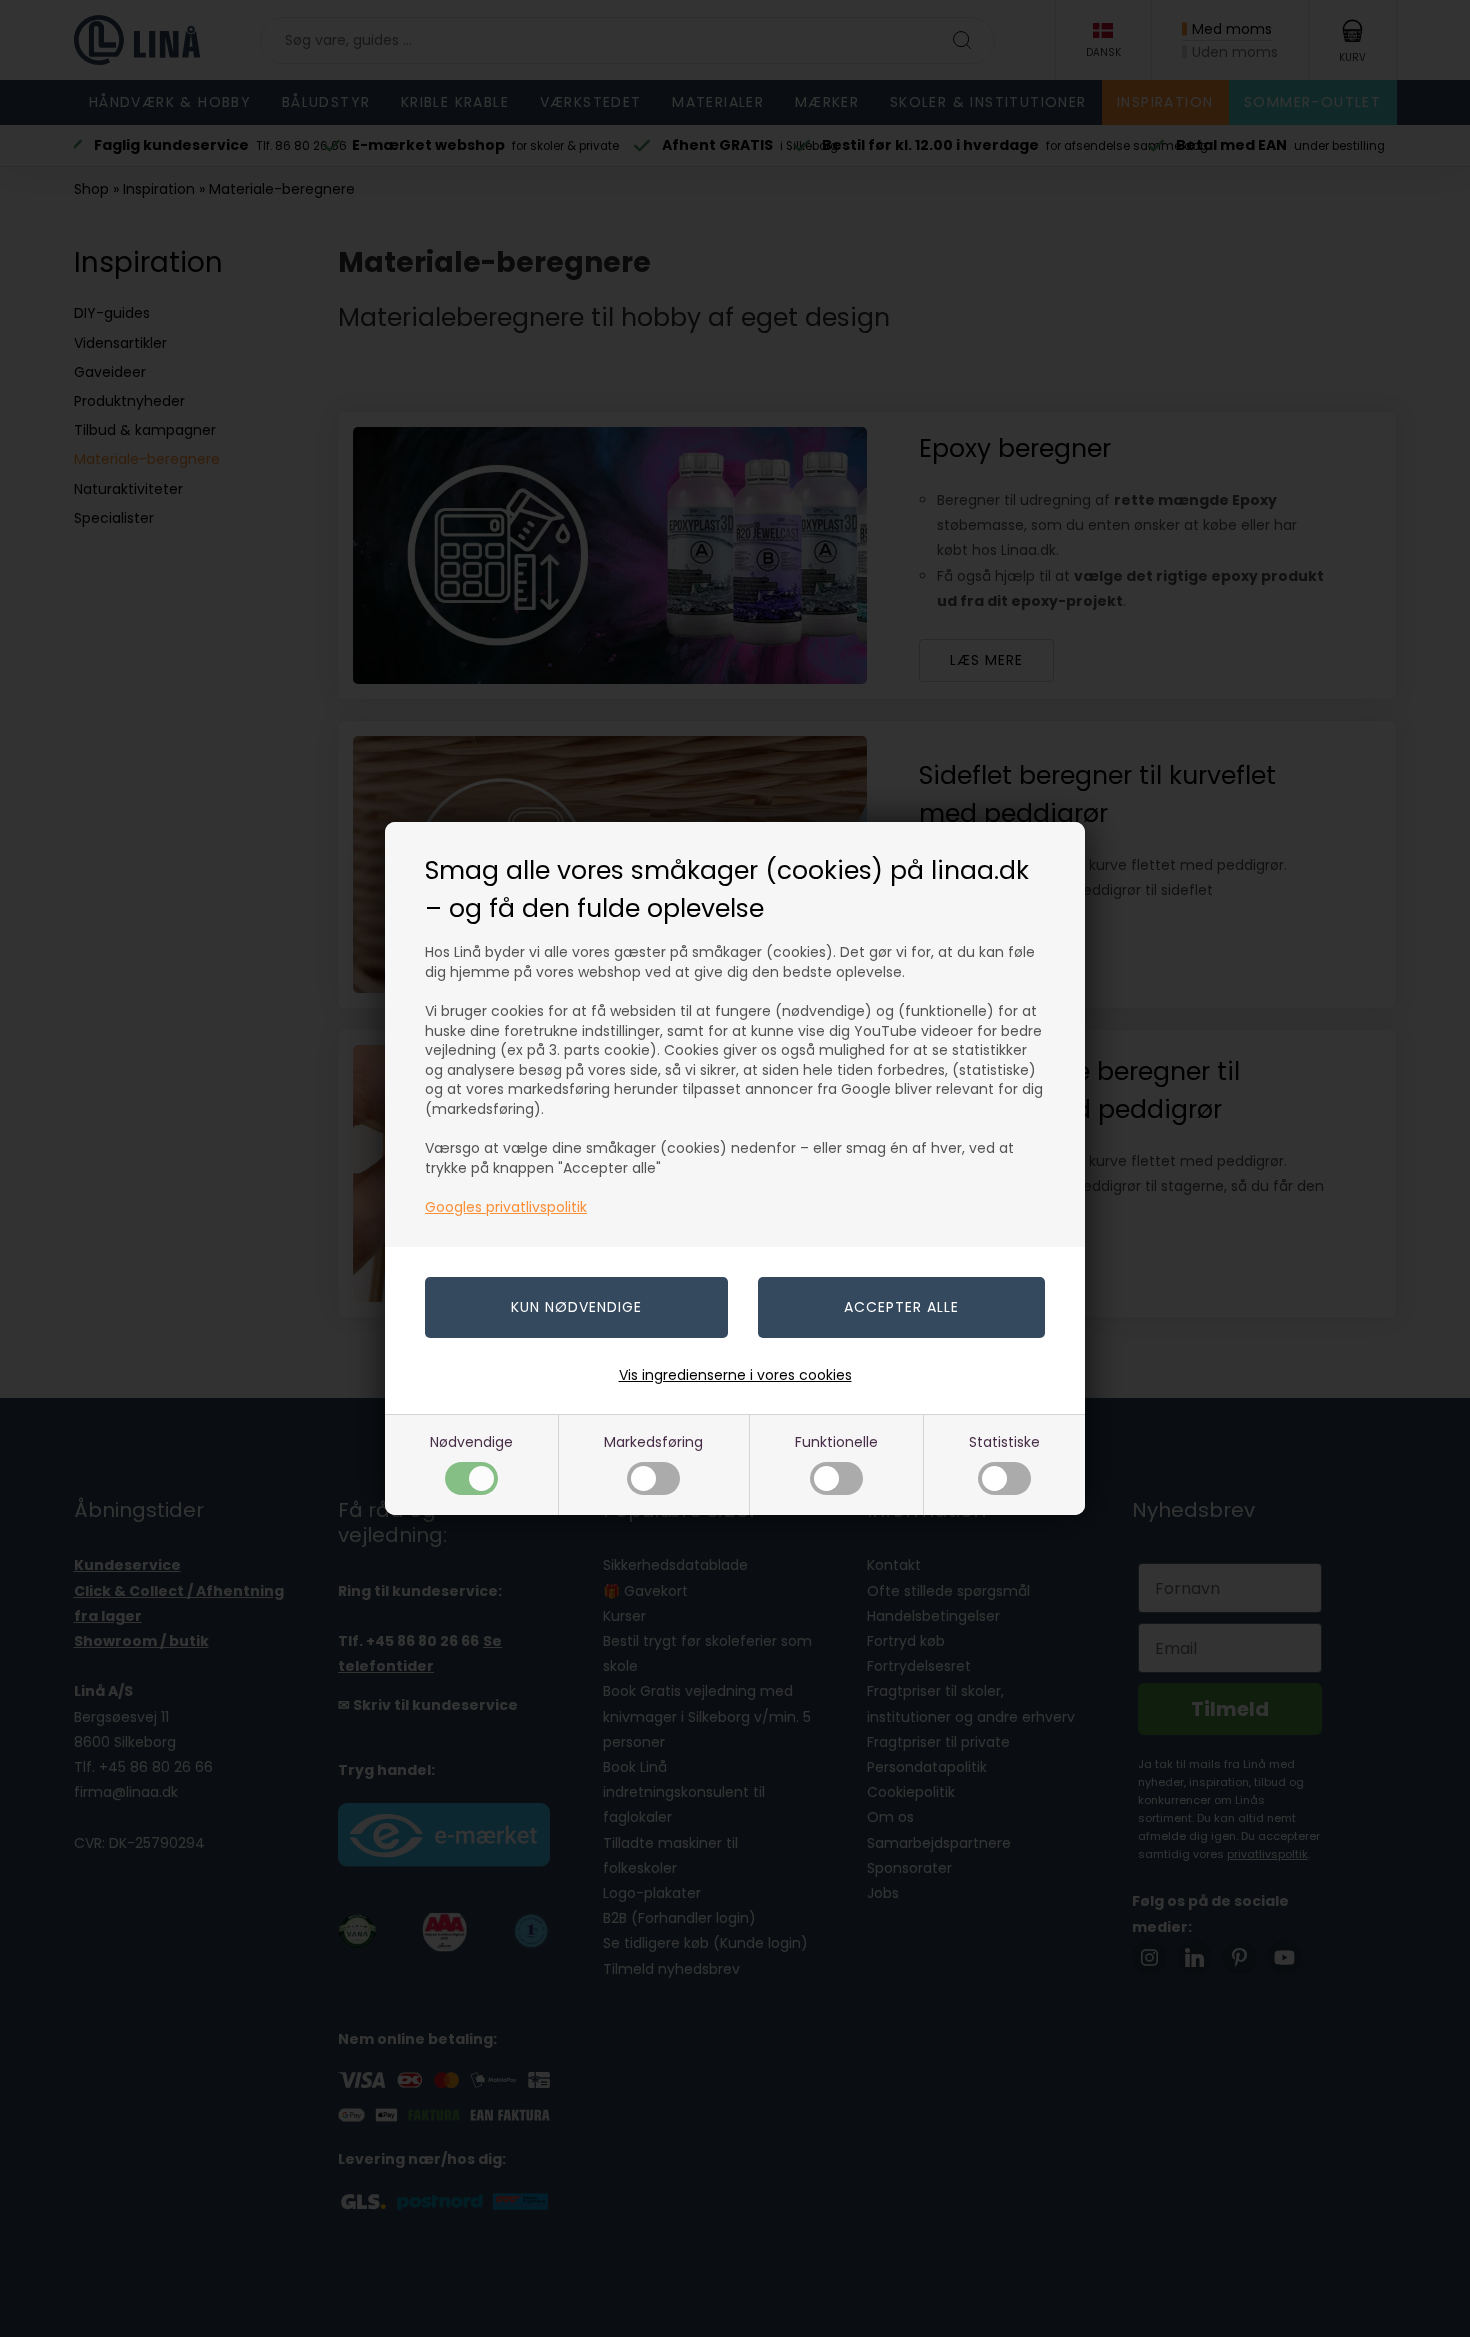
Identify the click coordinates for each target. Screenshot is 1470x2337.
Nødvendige (471, 1442)
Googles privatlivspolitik (506, 1207)
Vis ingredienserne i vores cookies (735, 1375)
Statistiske (1004, 1442)
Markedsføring (653, 1442)
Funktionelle (836, 1442)
